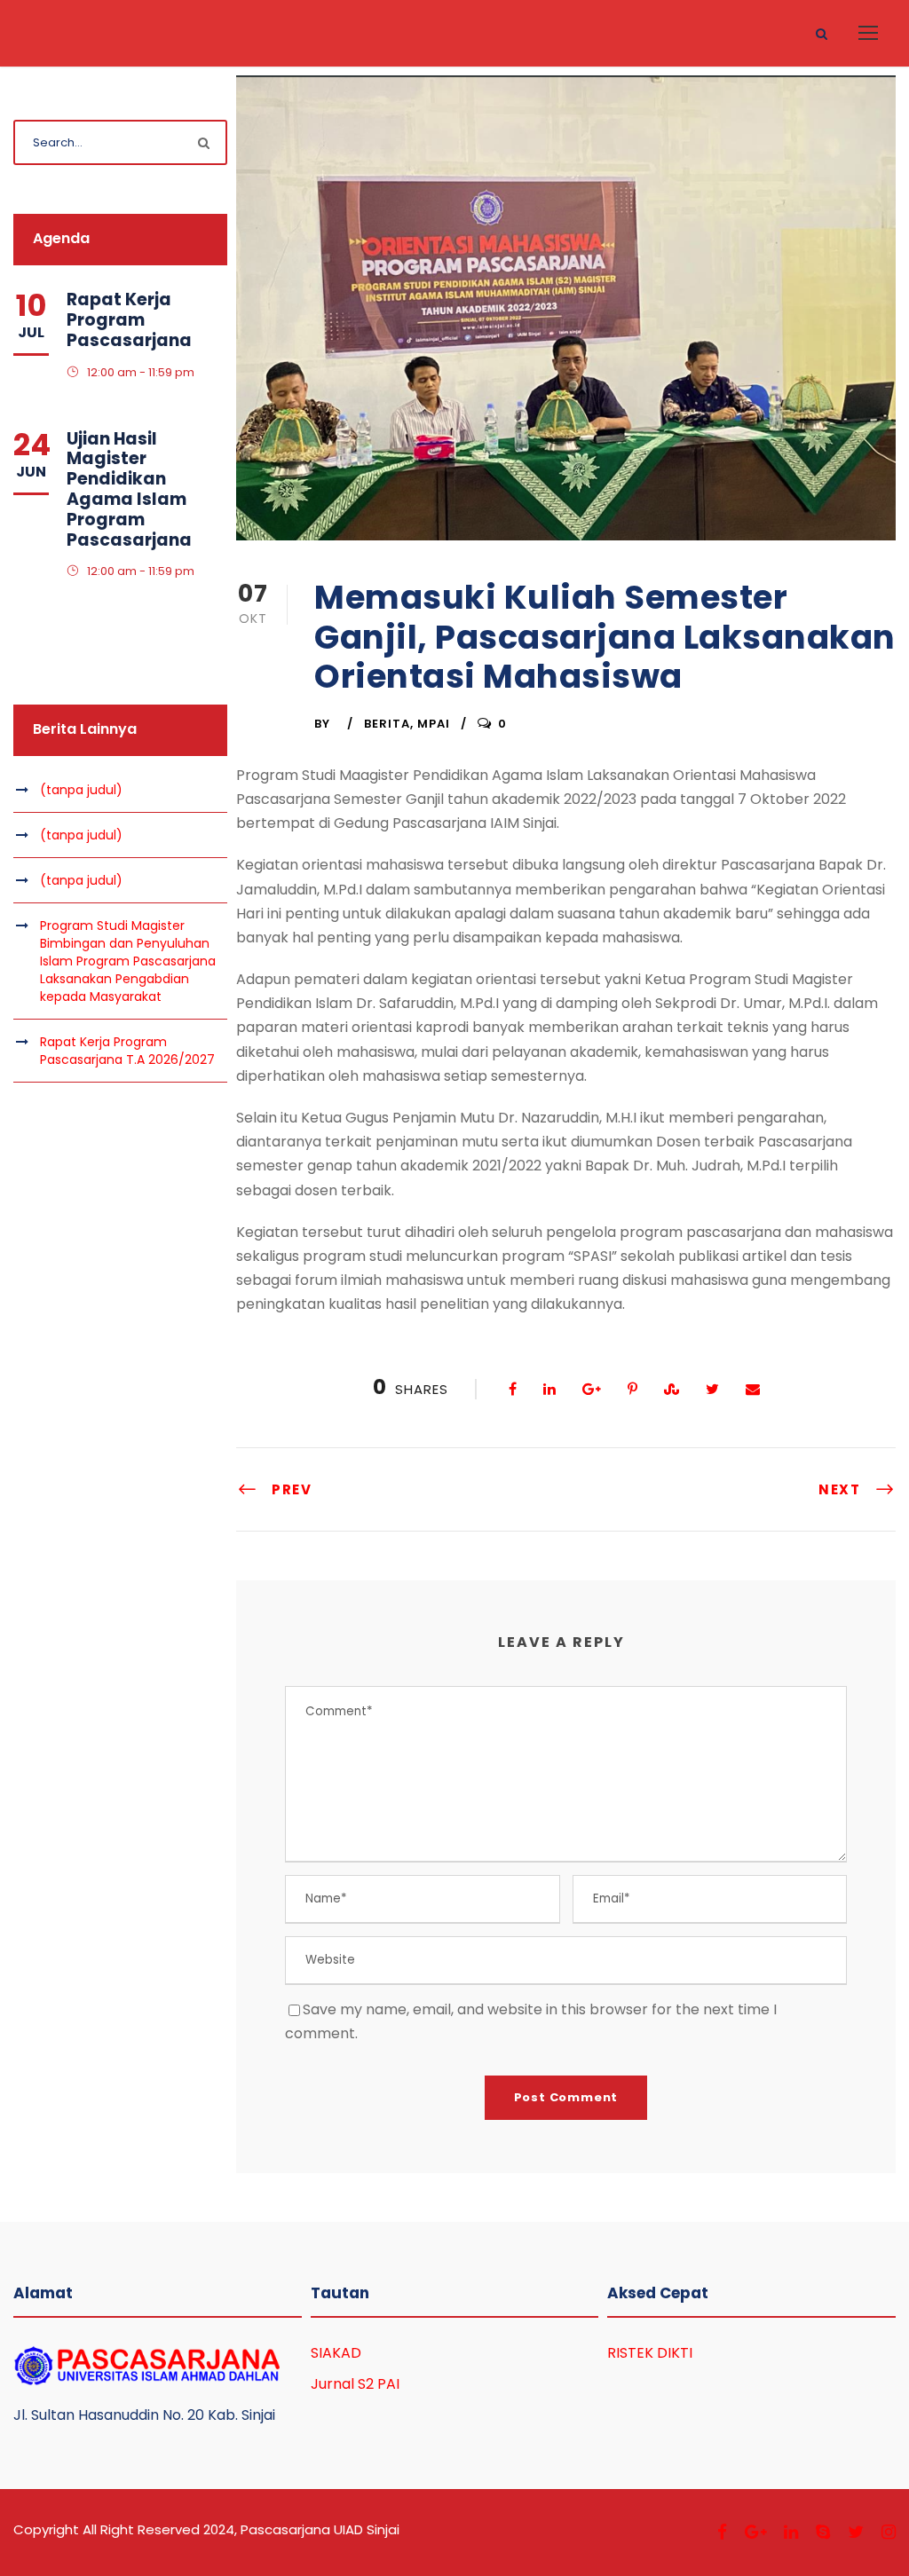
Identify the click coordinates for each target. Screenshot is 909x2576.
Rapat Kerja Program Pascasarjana (129, 320)
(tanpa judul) (81, 790)
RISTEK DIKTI (650, 2353)
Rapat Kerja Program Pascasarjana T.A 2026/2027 (127, 1051)
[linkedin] (791, 2532)
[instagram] (889, 2532)
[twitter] (856, 2532)
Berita (387, 724)
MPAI (434, 724)
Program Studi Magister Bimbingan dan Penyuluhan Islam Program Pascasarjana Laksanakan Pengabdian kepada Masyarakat (128, 961)
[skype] (823, 2532)
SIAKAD (336, 2353)
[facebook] (722, 2532)
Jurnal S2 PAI (355, 2384)
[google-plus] (755, 2532)
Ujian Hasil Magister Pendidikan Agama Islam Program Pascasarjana (129, 489)
